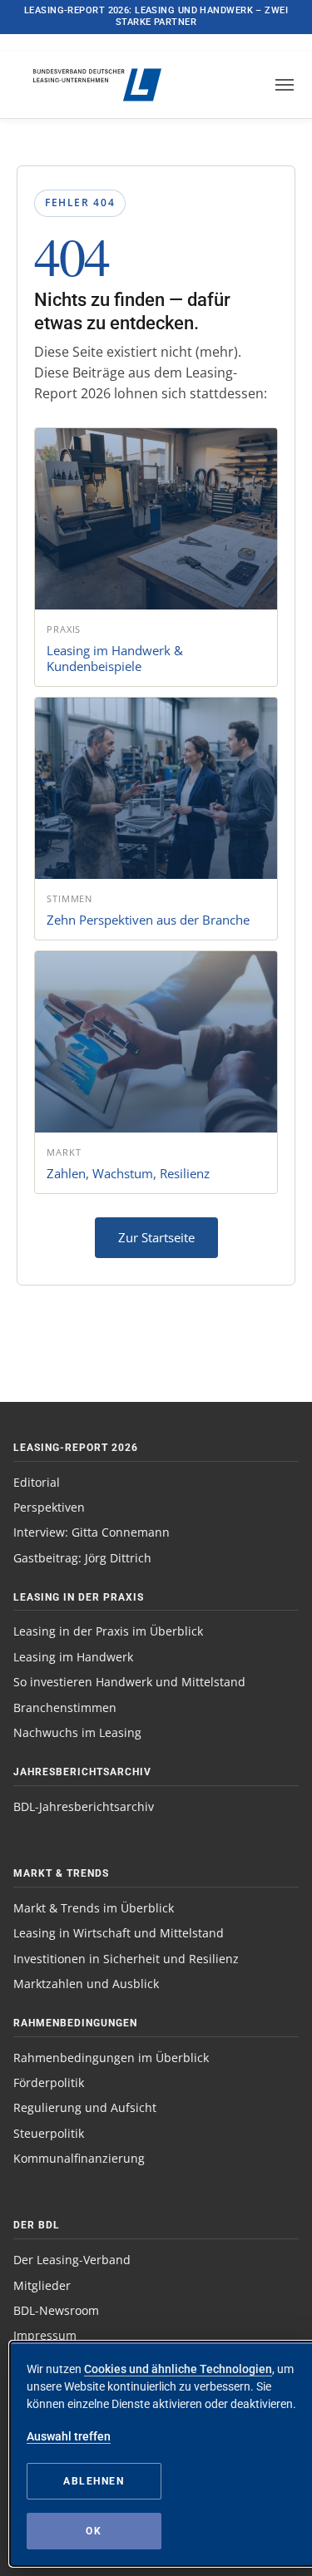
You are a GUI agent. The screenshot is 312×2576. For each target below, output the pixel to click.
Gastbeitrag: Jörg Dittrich (82, 1558)
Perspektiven (49, 1507)
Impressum (45, 2335)
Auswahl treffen (69, 2436)
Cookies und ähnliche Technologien (178, 2369)
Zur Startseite (156, 1237)
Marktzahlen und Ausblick (86, 1984)
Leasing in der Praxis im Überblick (108, 1631)
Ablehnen (94, 2481)
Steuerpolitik (49, 2133)
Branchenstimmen (65, 1707)
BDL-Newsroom (56, 2310)
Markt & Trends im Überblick (94, 1908)
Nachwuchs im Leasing (77, 1732)
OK (94, 2531)
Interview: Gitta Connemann (92, 1532)
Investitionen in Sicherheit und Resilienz (126, 1959)
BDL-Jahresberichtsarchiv (84, 1806)
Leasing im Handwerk (73, 1657)
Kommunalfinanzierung (79, 2158)
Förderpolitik (49, 2083)
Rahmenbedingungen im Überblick (111, 2058)
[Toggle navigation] (285, 85)
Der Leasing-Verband (72, 2260)
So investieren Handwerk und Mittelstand (129, 1682)
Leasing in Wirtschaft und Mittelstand (119, 1933)
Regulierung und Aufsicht (85, 2107)
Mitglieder (42, 2285)
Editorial (37, 1482)
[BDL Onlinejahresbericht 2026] (87, 85)
